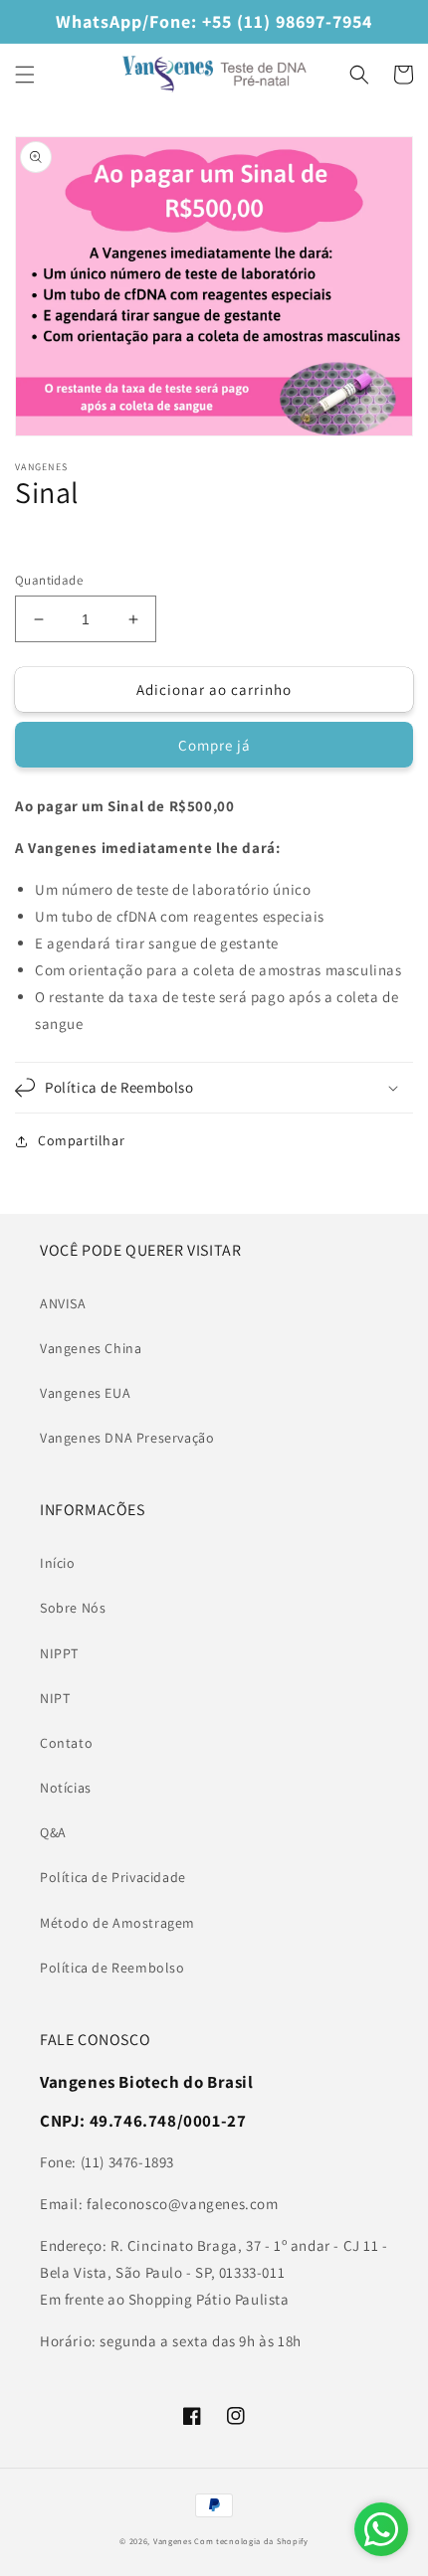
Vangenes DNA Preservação (127, 1438)
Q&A (53, 1832)
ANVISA (63, 1303)
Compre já (214, 745)
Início (58, 1563)
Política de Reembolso (112, 1968)
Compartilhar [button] (81, 1140)
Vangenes (173, 2541)
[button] (25, 75)
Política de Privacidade (113, 1877)
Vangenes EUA (85, 1393)
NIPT (55, 1698)
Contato (66, 1743)
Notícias (66, 1788)
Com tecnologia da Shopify (251, 2541)
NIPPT (59, 1653)
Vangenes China (91, 1348)
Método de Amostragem (117, 1923)
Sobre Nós (73, 1608)
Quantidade (49, 580)
